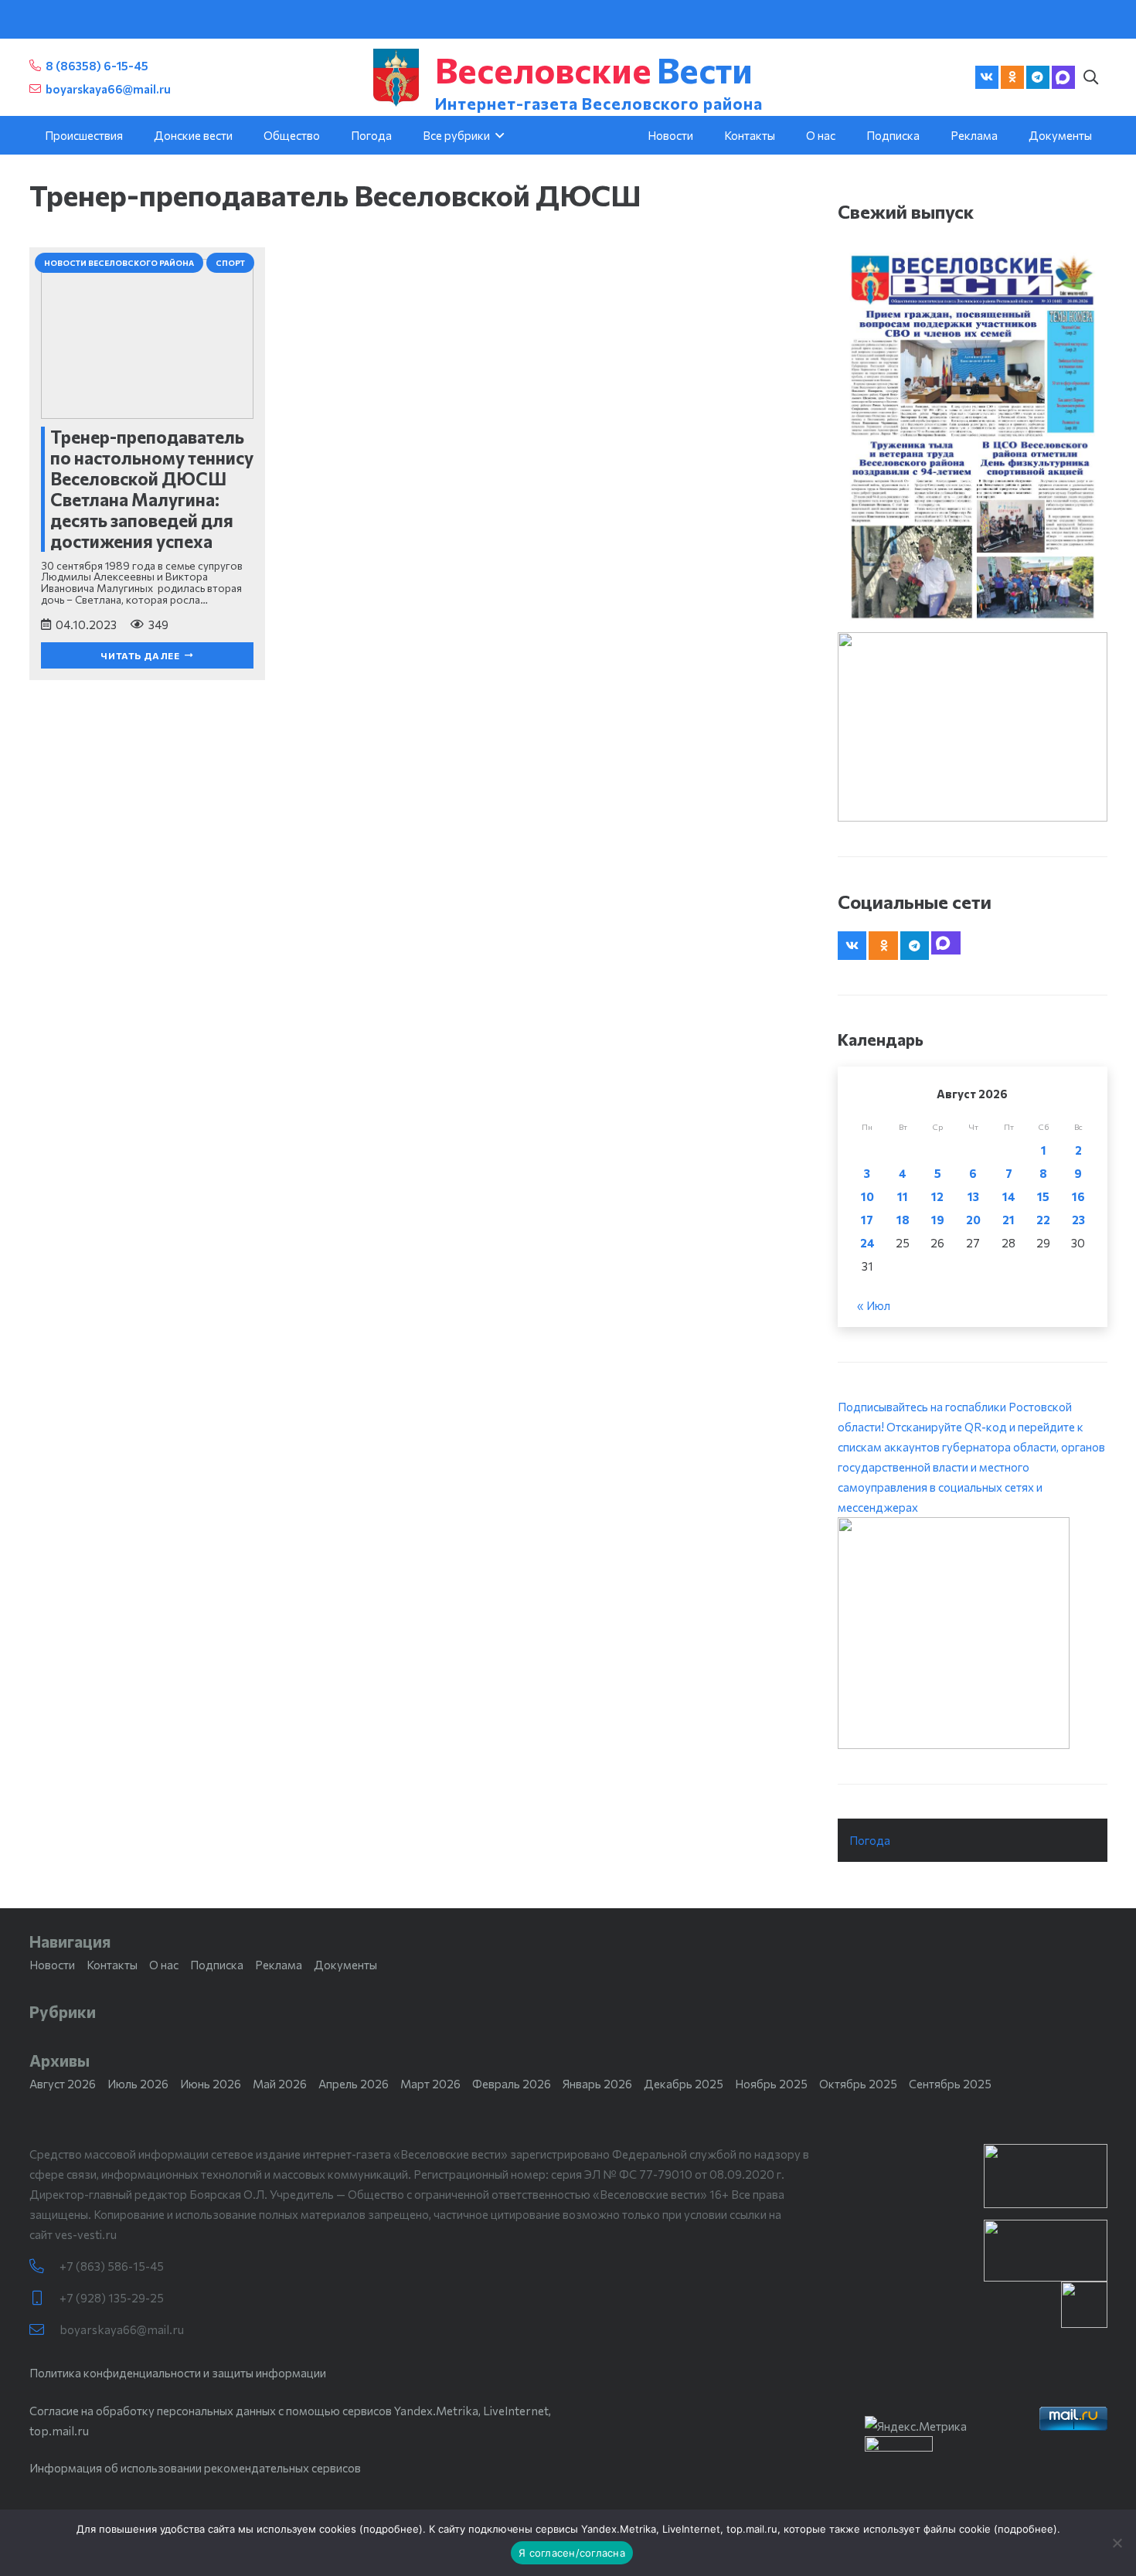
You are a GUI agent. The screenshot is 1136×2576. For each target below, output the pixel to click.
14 (1009, 1196)
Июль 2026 (138, 2084)
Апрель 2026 (354, 2084)
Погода (870, 1840)
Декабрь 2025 (684, 2084)
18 (903, 1220)
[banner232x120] (1046, 2176)
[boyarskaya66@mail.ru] (44, 2330)
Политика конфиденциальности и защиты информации (178, 2373)
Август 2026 (63, 2084)
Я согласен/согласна (572, 2553)
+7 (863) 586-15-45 (112, 2266)
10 (867, 1196)
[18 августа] (973, 436)
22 (1043, 1220)
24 (867, 1243)
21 (1008, 1220)
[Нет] (1117, 2543)
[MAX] (1063, 77)
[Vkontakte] (987, 77)
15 (1043, 1196)
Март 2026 (430, 2084)
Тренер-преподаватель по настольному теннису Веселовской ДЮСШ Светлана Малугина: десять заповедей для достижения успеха (152, 489)
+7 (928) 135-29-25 (112, 2298)
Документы (345, 1965)
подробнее (391, 2529)
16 (1078, 1196)
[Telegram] (1038, 77)
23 (1078, 1220)
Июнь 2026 (211, 2084)
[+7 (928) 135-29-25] (44, 2298)
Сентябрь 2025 (950, 2084)
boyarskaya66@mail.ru (122, 2329)
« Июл (874, 1305)
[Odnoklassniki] (1012, 77)
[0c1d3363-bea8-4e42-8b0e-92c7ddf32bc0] (973, 1633)
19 (938, 1220)
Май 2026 (280, 2084)
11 (903, 1196)
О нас (164, 1965)
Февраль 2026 (512, 2084)
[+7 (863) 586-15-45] (44, 2266)
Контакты (112, 1965)
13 (973, 1196)
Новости (52, 1965)
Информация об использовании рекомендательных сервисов (195, 2468)
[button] (1091, 77)
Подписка (217, 1965)
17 (867, 1220)
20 (973, 1220)
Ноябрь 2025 (771, 2084)
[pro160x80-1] (1046, 2251)
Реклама (279, 1965)
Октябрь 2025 (858, 2084)
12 (937, 1196)
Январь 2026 (597, 2084)
